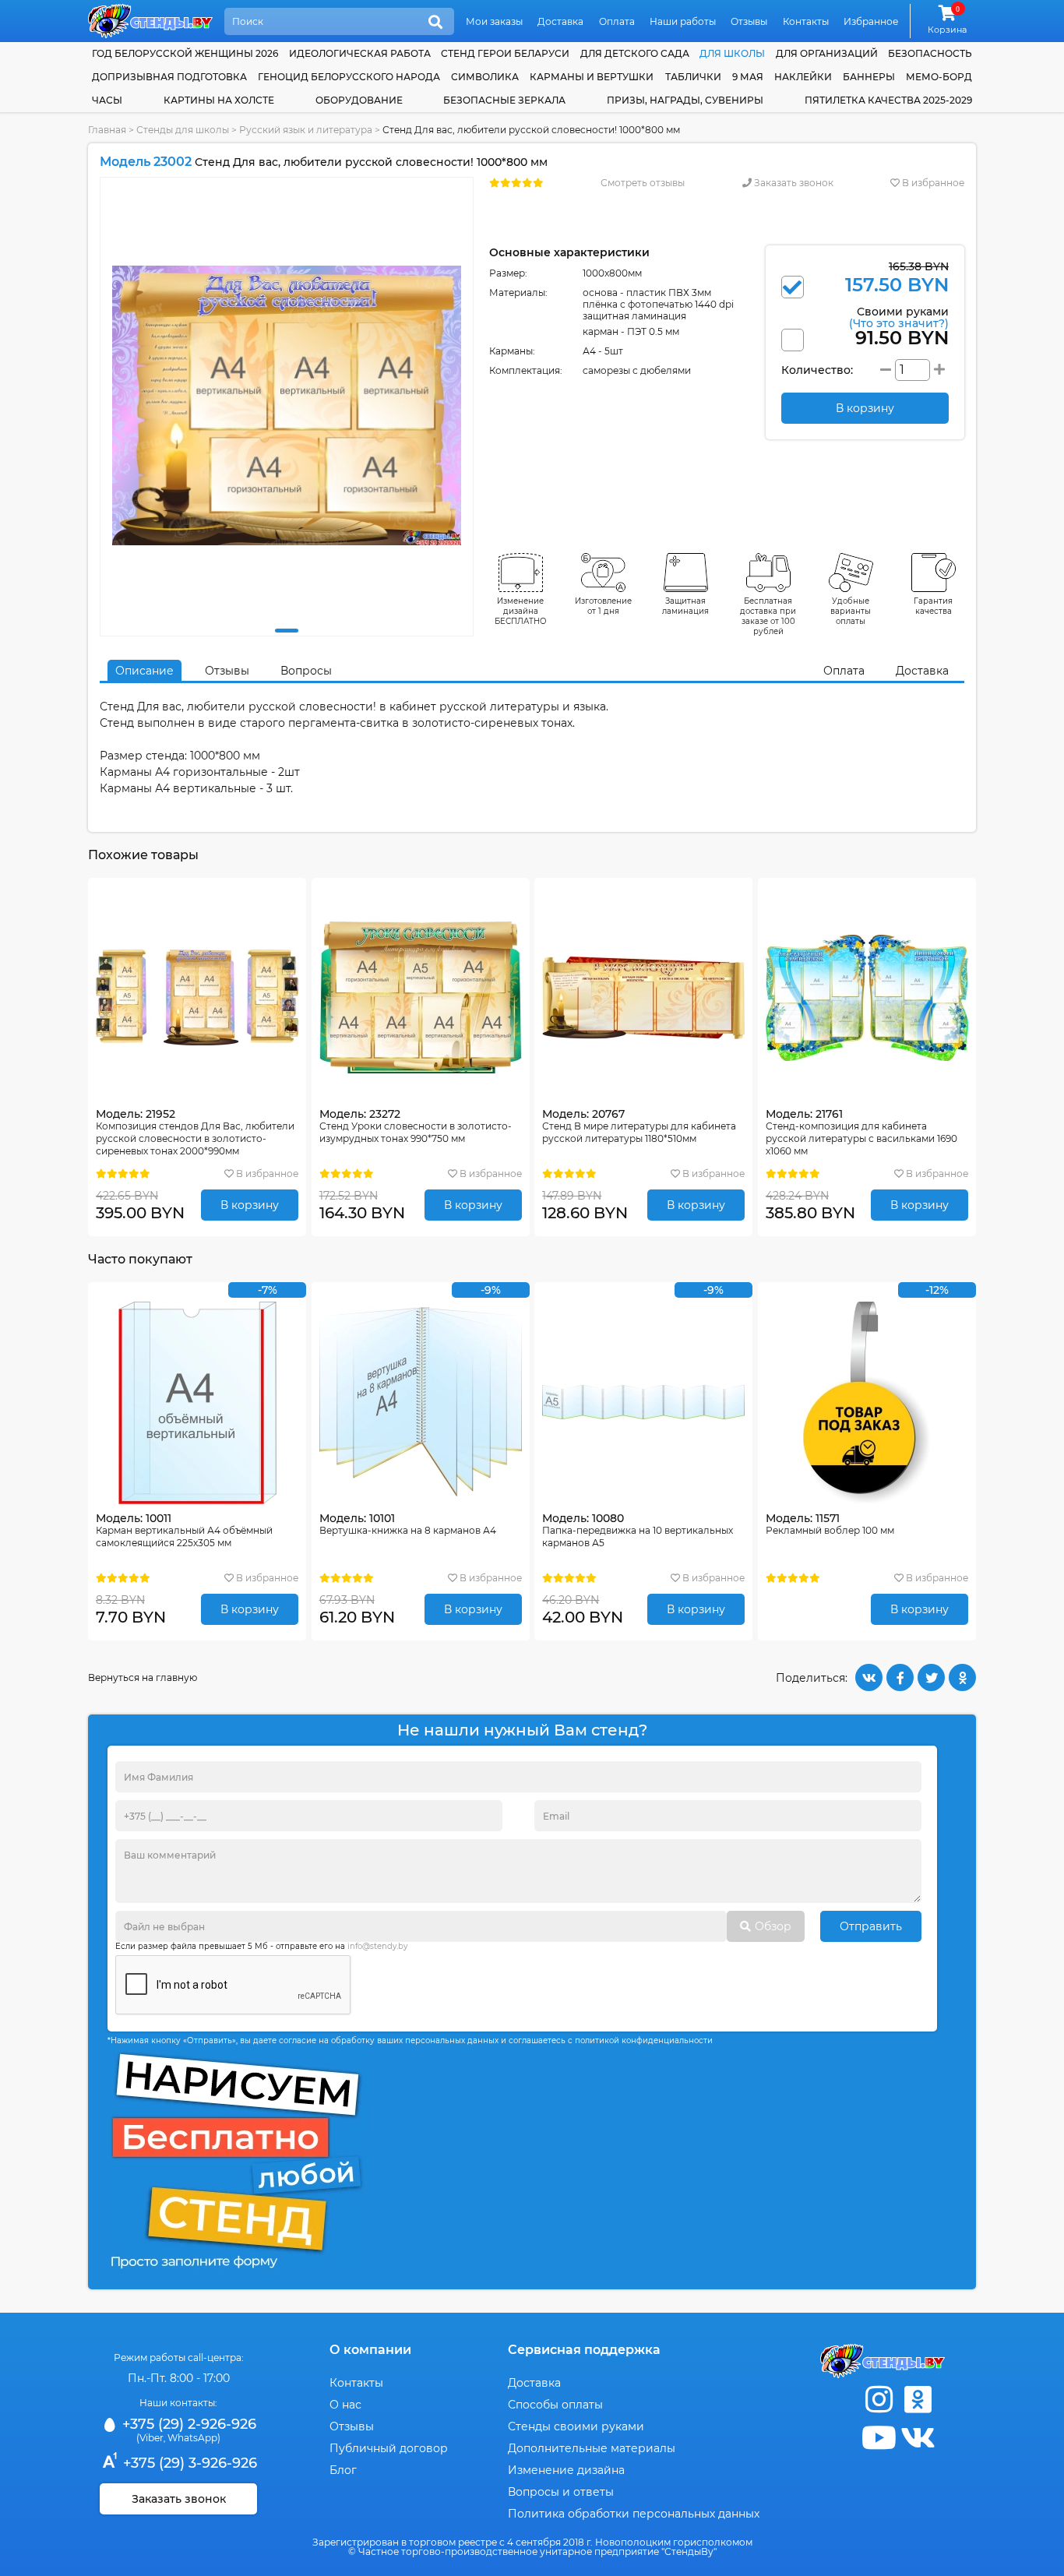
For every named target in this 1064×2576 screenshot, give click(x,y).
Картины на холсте (219, 100)
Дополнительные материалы (592, 2448)
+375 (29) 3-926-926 (188, 2463)
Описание (144, 671)
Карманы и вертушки (592, 77)
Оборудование (359, 100)
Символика (485, 77)
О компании (370, 2350)
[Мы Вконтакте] (918, 2438)
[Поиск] (435, 23)
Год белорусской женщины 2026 (185, 53)
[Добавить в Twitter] (931, 1677)
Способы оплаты (555, 2405)
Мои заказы (494, 21)
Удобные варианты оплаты (851, 611)
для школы (732, 53)
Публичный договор (389, 2448)
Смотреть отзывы (643, 183)
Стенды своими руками (576, 2426)
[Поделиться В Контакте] (869, 1677)
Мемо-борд (939, 77)
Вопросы (306, 671)
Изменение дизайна (566, 2470)
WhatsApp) (194, 2438)
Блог (343, 2470)
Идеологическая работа (360, 53)
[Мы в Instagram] (879, 2400)
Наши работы (683, 21)
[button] (287, 631)
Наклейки (803, 77)
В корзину (250, 1205)
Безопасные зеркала (504, 100)
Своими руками (899, 317)
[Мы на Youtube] (879, 2438)
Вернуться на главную (143, 1677)
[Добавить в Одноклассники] (962, 1677)
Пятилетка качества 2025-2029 (888, 100)
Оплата (617, 21)
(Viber (150, 2438)
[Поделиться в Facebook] (900, 1677)
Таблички (693, 77)
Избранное (871, 21)
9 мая (748, 77)
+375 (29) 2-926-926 (187, 2424)
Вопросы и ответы (561, 2492)
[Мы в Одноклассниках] (918, 2400)
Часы (107, 100)
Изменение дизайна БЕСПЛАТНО (521, 611)
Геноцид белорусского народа (349, 77)
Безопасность (930, 53)
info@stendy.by (377, 1946)
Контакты (806, 21)
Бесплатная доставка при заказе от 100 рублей (768, 616)
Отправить (871, 1926)
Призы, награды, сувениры (685, 100)
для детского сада (635, 53)
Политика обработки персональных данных (634, 2514)
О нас (345, 2405)
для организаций (827, 53)
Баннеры (869, 77)
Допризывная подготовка (169, 77)
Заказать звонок (793, 183)
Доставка (560, 21)
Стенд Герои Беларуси (505, 53)
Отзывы (749, 21)
